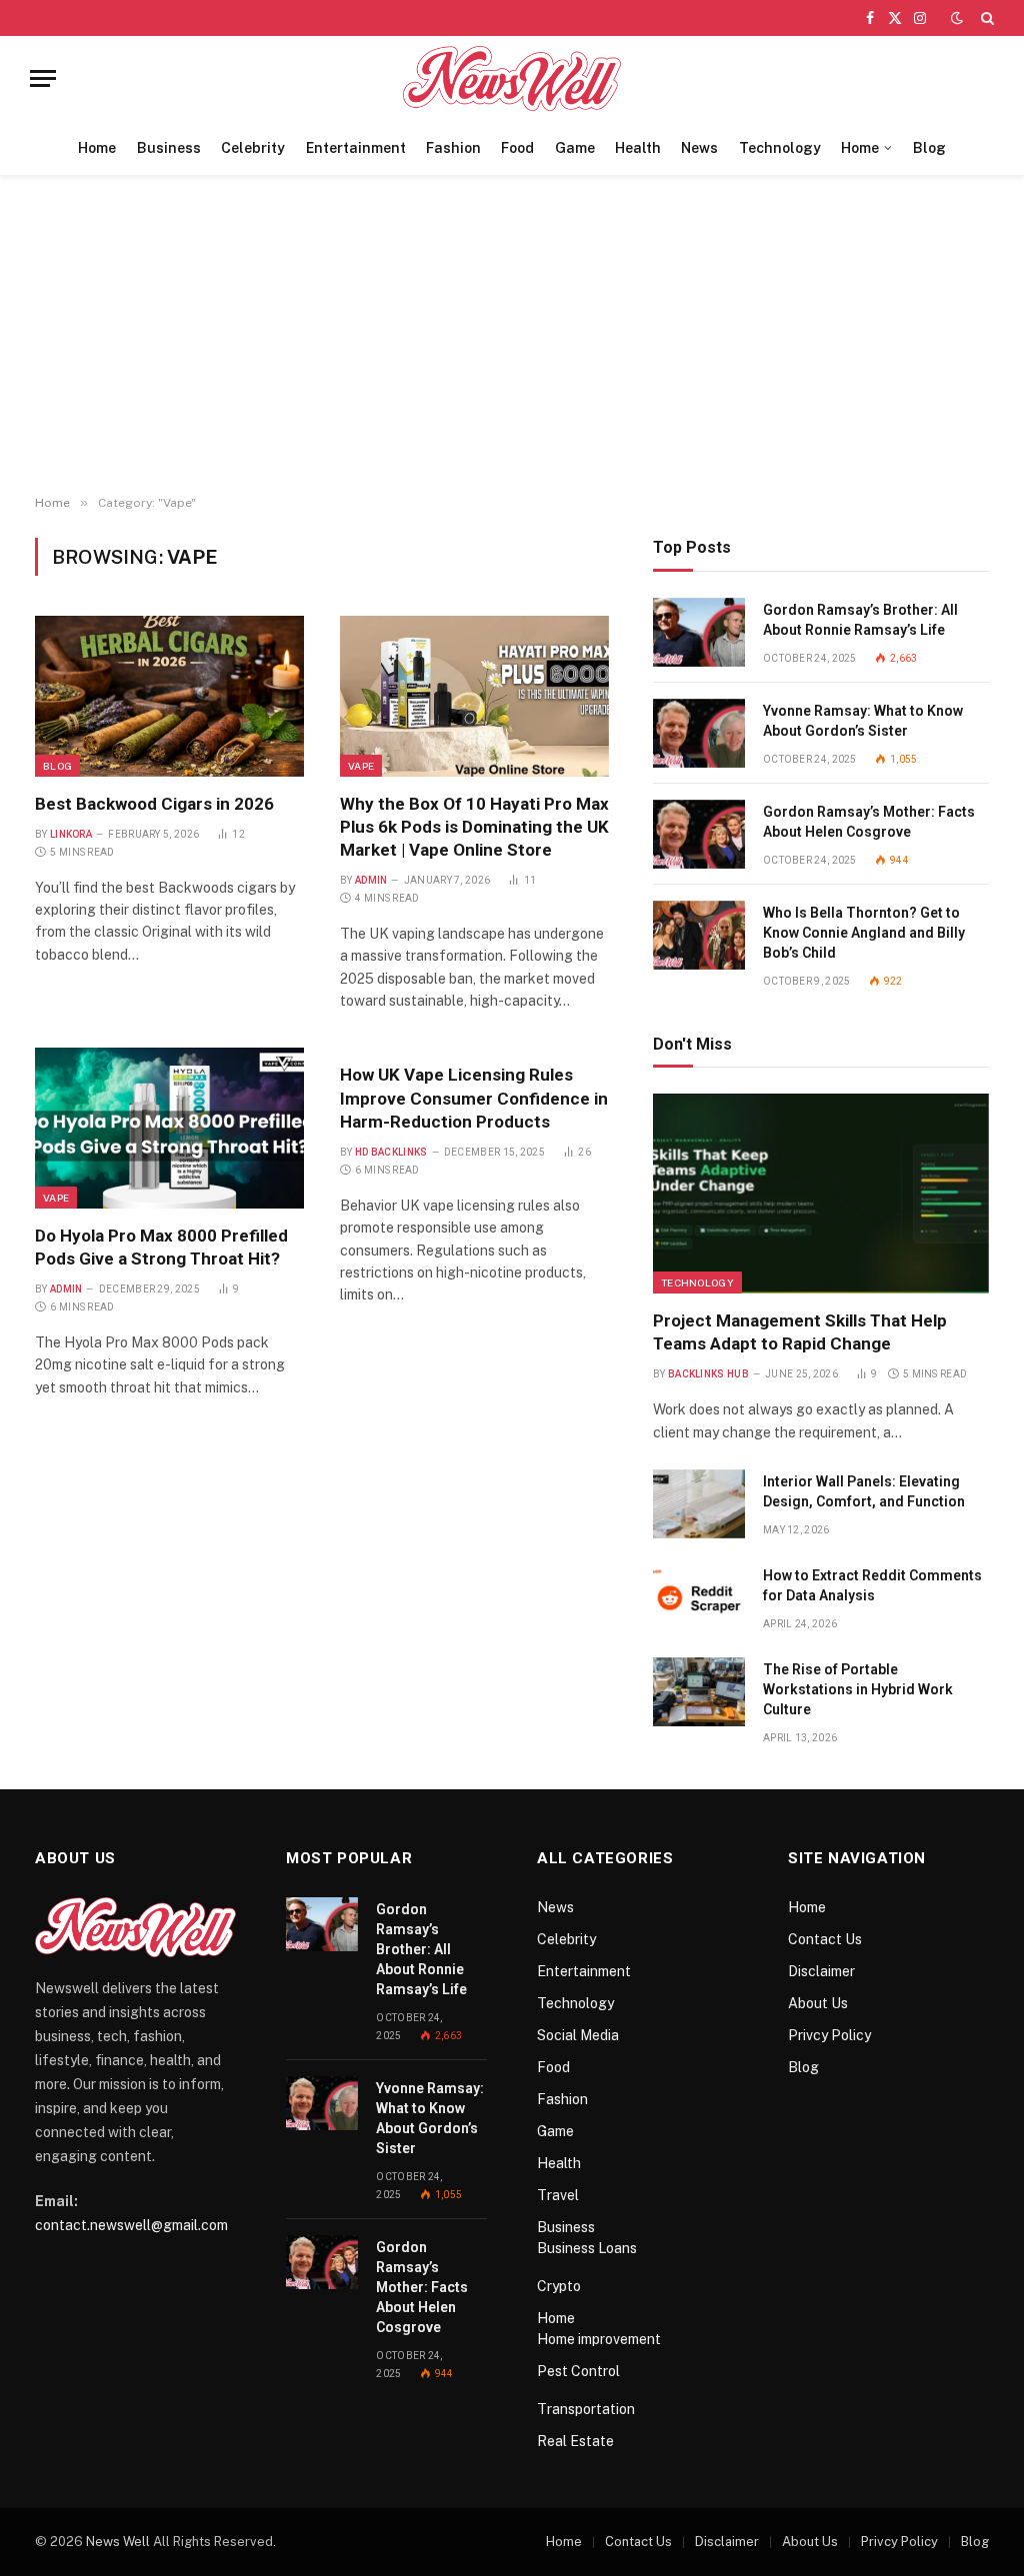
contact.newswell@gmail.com (131, 2225)
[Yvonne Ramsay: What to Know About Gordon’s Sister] (699, 733)
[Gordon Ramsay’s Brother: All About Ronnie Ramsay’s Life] (699, 632)
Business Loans (587, 2248)
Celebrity (253, 148)
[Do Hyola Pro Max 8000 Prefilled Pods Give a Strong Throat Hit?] (169, 1128)
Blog (929, 148)
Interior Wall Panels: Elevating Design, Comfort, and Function (864, 1491)
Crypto (559, 2286)
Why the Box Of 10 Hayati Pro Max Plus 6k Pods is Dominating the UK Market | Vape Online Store (474, 827)
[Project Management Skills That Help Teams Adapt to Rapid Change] (821, 1194)
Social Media (578, 2035)
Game (575, 148)
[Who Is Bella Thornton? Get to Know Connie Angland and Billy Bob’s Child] (699, 935)
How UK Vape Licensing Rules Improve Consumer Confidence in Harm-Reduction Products (474, 1098)
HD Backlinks (391, 1152)
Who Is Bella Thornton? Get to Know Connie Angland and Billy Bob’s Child (864, 933)
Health (638, 148)
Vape (361, 766)
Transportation (586, 2409)
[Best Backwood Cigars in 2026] (169, 696)
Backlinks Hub (708, 1374)
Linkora (71, 834)
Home (97, 148)
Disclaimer (821, 1971)
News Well (118, 2542)
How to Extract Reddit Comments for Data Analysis (872, 1585)
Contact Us (825, 1939)
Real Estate (575, 2441)
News (699, 148)
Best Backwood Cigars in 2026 (154, 804)
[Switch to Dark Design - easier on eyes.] (957, 18)
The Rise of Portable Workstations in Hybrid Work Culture (858, 1689)
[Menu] (43, 78)
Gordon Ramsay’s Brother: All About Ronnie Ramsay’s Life (860, 620)
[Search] (985, 18)
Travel (558, 2195)
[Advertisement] (512, 336)
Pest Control (578, 2371)
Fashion (453, 148)
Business (169, 148)
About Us (818, 2003)
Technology (780, 148)
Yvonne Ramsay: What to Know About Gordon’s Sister (863, 721)
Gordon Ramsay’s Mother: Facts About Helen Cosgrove (869, 822)
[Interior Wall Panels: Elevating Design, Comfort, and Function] (699, 1504)
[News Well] (512, 78)
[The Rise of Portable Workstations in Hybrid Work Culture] (699, 1692)
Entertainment (356, 148)
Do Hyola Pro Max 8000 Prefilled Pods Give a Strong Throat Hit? (161, 1247)
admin (371, 880)
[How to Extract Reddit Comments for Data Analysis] (699, 1598)
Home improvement (599, 2339)
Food (517, 148)
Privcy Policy (829, 2035)
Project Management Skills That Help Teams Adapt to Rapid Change (800, 1332)
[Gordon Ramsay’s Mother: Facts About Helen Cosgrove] (699, 834)
